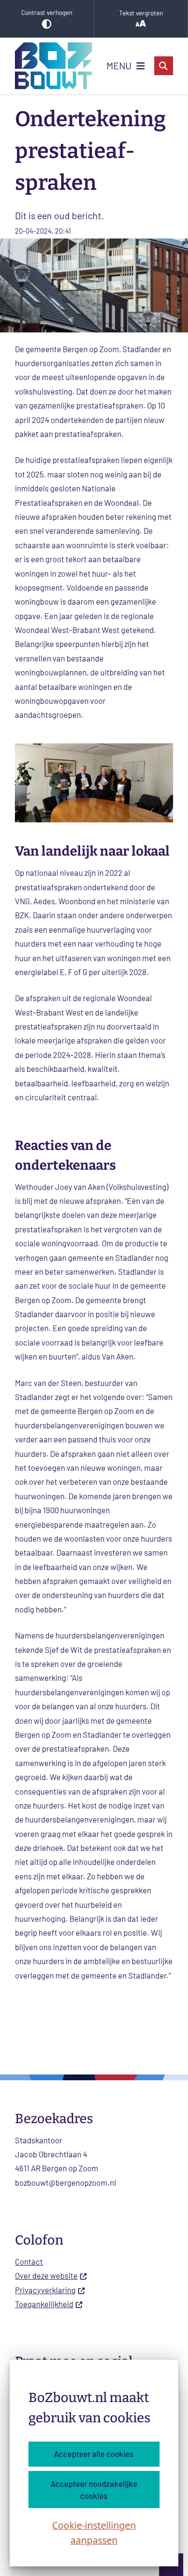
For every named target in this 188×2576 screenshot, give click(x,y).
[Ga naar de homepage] (54, 66)
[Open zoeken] (164, 66)
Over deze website (46, 2275)
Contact (29, 2261)
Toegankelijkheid (44, 2304)
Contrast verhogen (47, 13)
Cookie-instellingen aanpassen (94, 2533)
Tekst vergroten (141, 13)
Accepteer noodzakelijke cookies (94, 2490)
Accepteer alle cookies (94, 2454)
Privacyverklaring (45, 2290)
